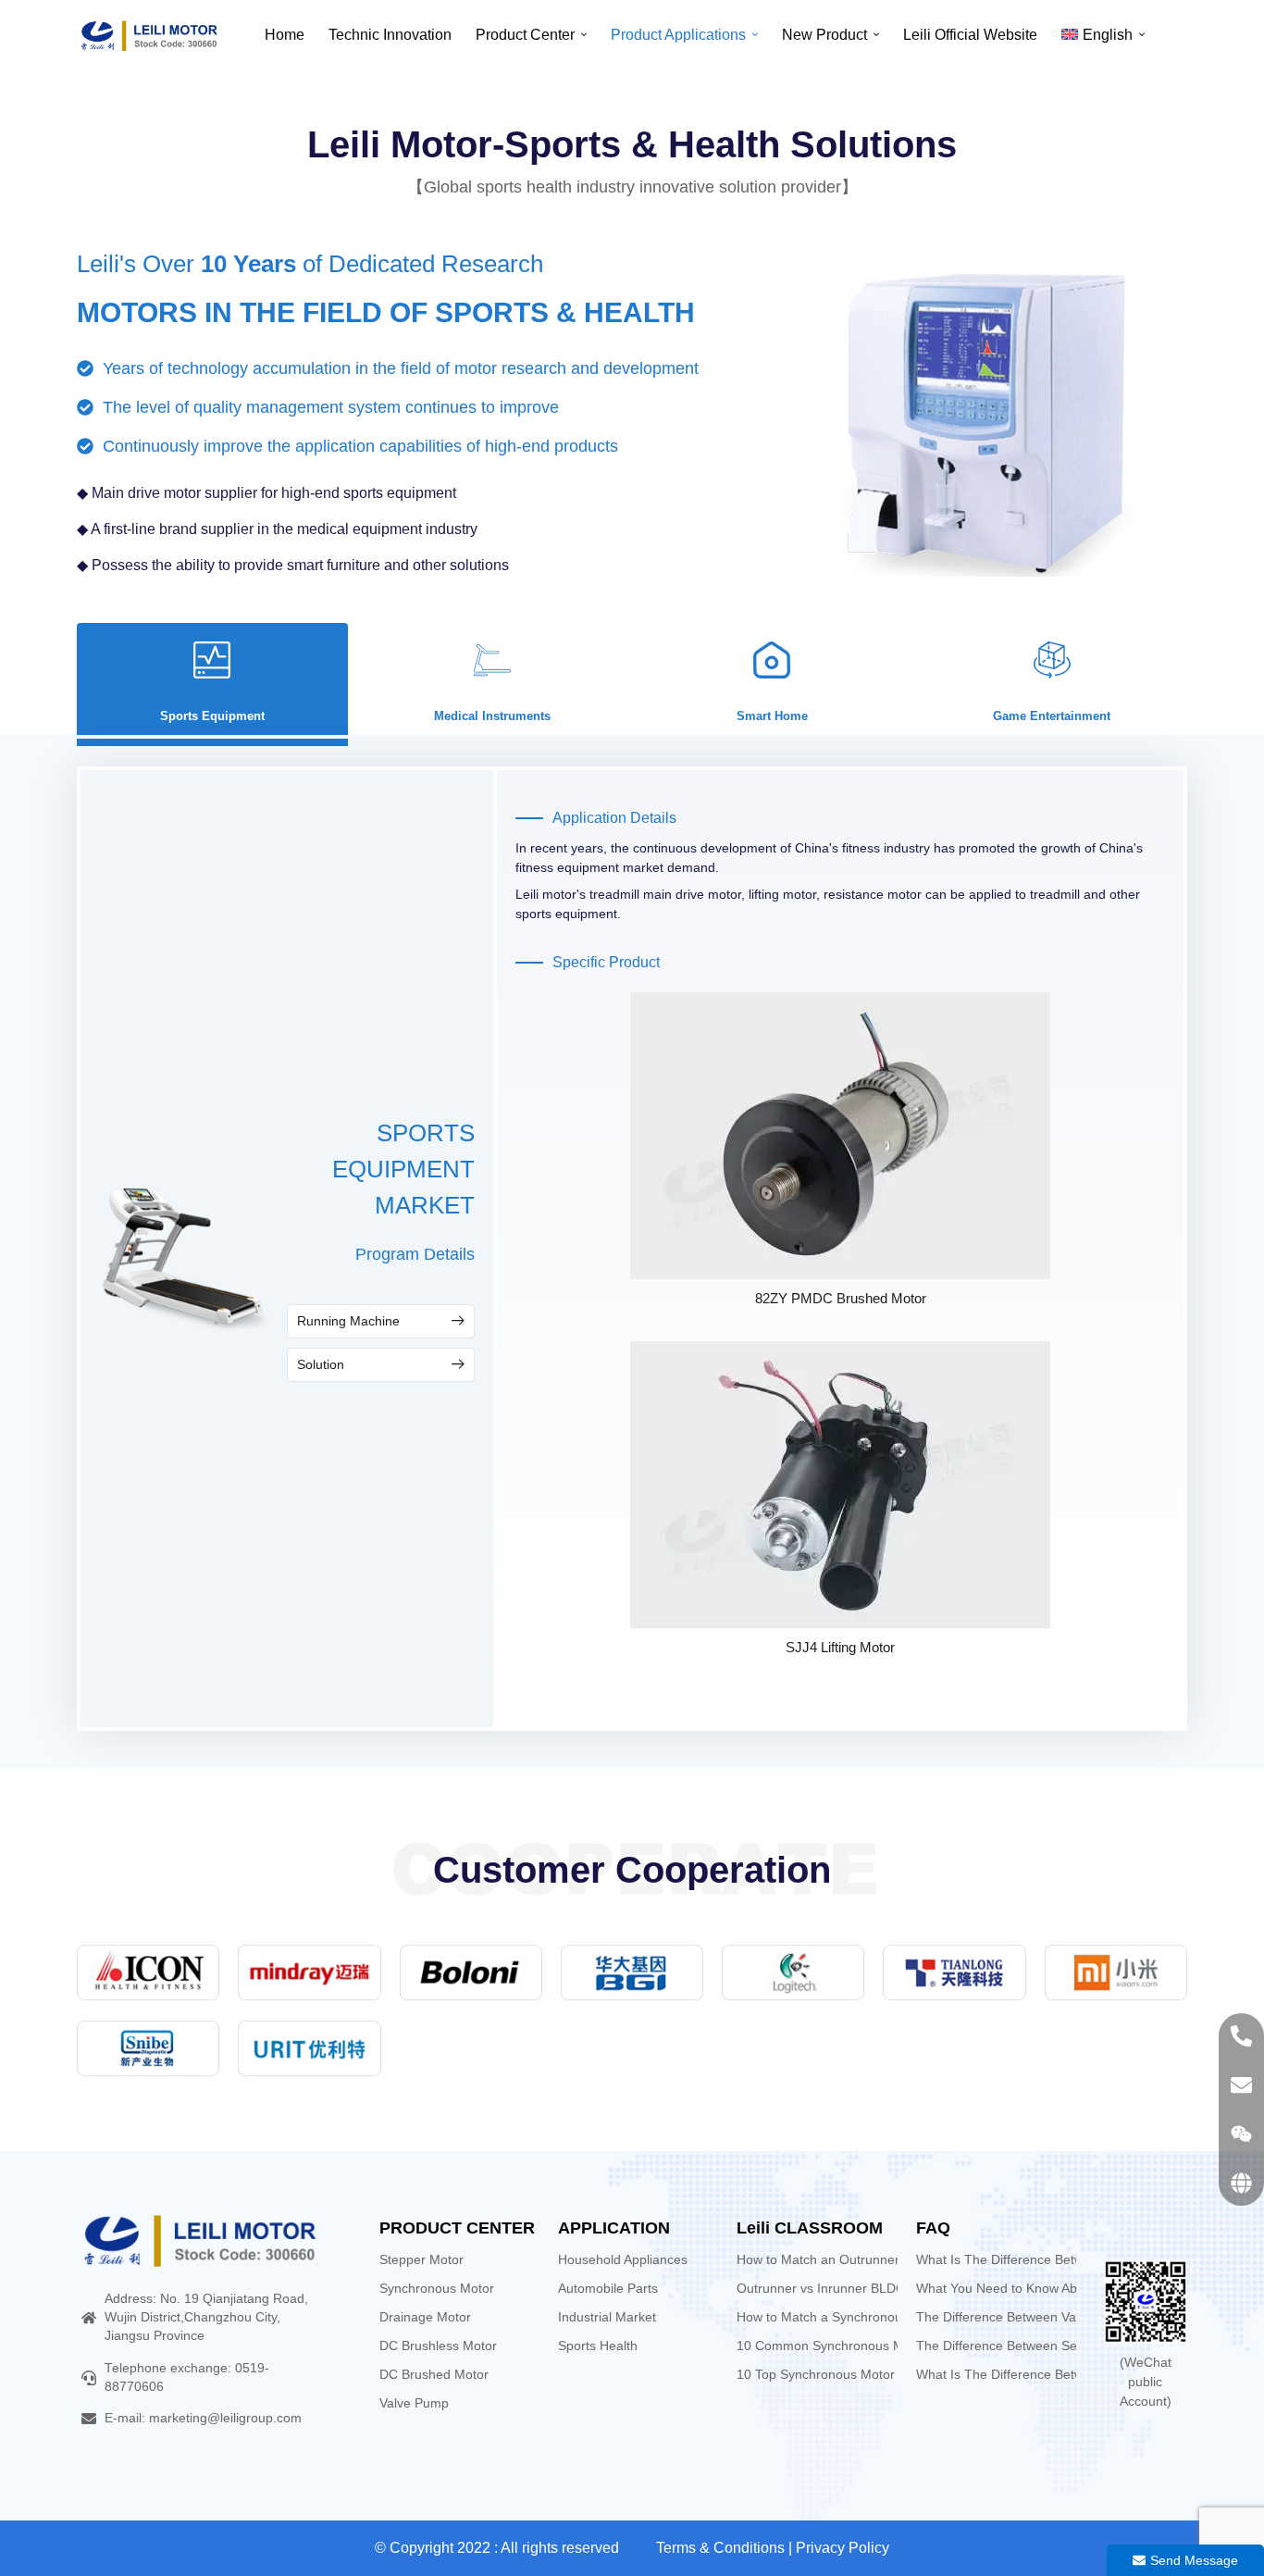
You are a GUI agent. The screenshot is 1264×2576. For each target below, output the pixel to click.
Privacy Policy (843, 2548)
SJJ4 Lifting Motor (840, 1647)
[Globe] (1241, 2183)
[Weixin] (1241, 2134)
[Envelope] (1241, 2085)
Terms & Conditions (720, 2548)
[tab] (212, 679)
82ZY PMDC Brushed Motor (841, 1298)
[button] (381, 1321)
